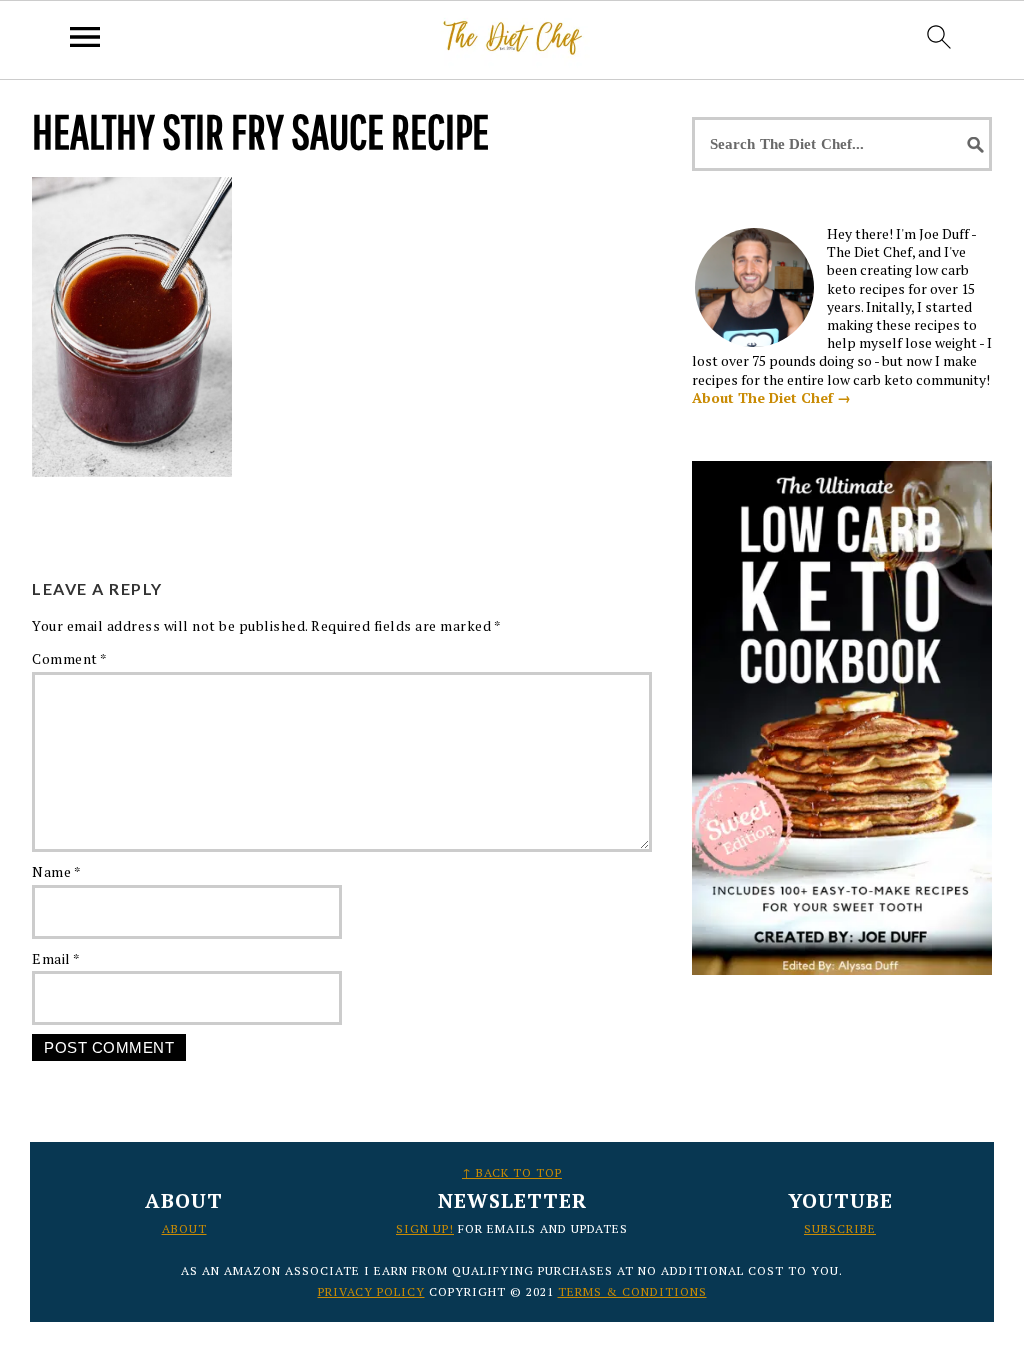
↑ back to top (512, 1172)
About (184, 1228)
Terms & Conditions (632, 1291)
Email (56, 958)
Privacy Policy (371, 1291)
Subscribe (840, 1228)
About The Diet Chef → (771, 397)
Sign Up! (425, 1228)
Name (56, 871)
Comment (70, 658)
